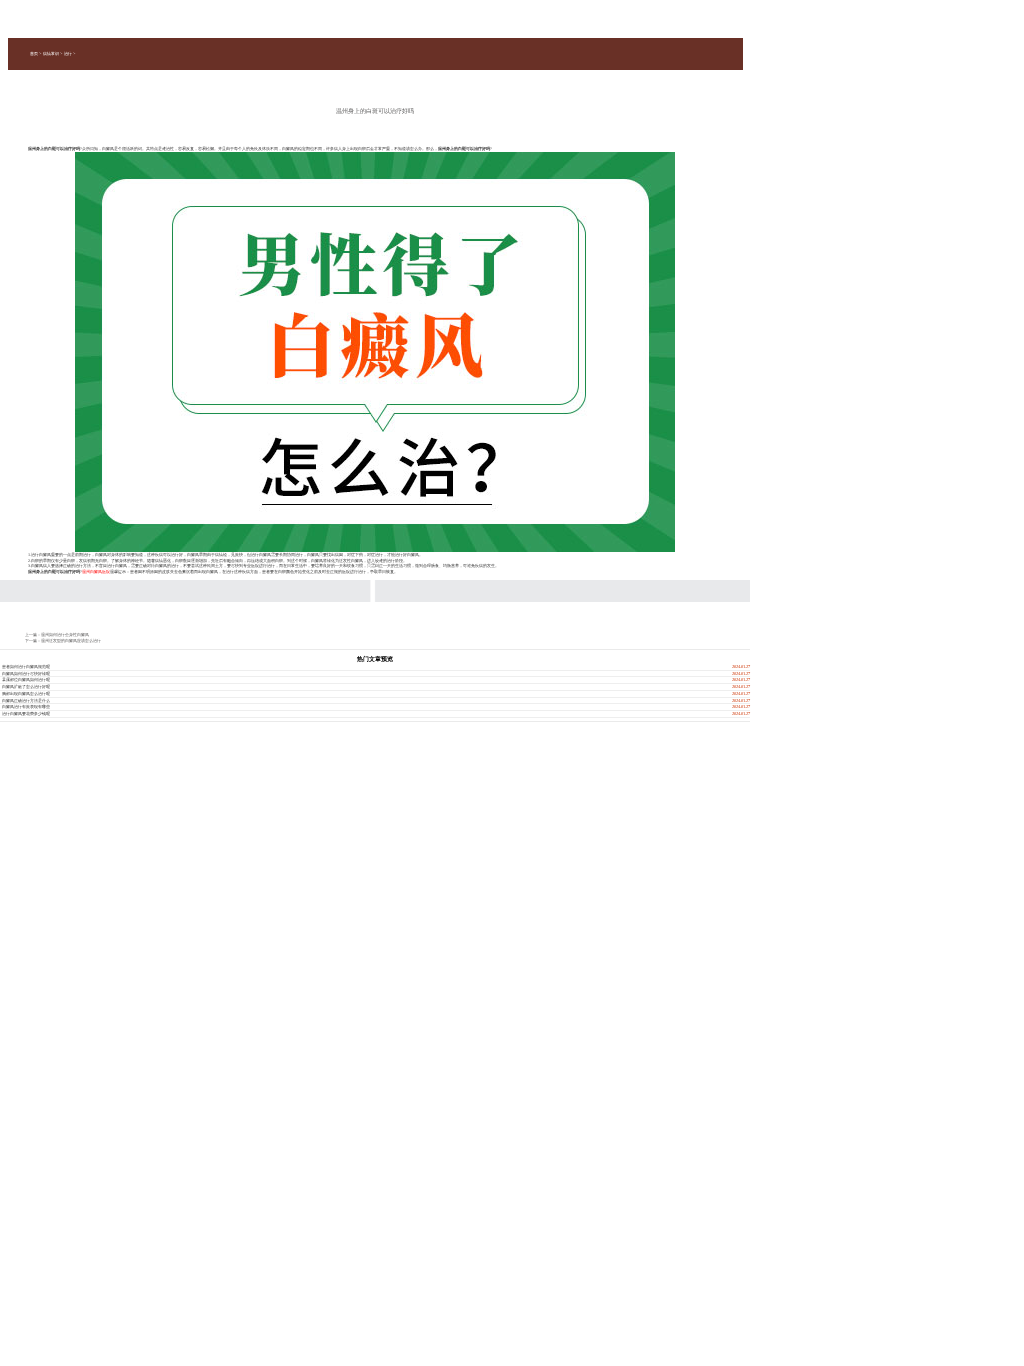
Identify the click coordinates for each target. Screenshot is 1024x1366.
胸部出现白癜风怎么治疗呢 (26, 693)
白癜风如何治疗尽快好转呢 (26, 673)
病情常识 (51, 53)
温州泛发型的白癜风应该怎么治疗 (71, 640)
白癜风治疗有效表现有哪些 (26, 706)
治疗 (68, 53)
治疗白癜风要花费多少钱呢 (26, 713)
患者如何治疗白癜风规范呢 (26, 666)
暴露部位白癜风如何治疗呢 (26, 679)
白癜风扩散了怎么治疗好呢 (26, 686)
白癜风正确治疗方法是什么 (26, 700)
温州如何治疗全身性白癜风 (65, 634)
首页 (34, 53)
